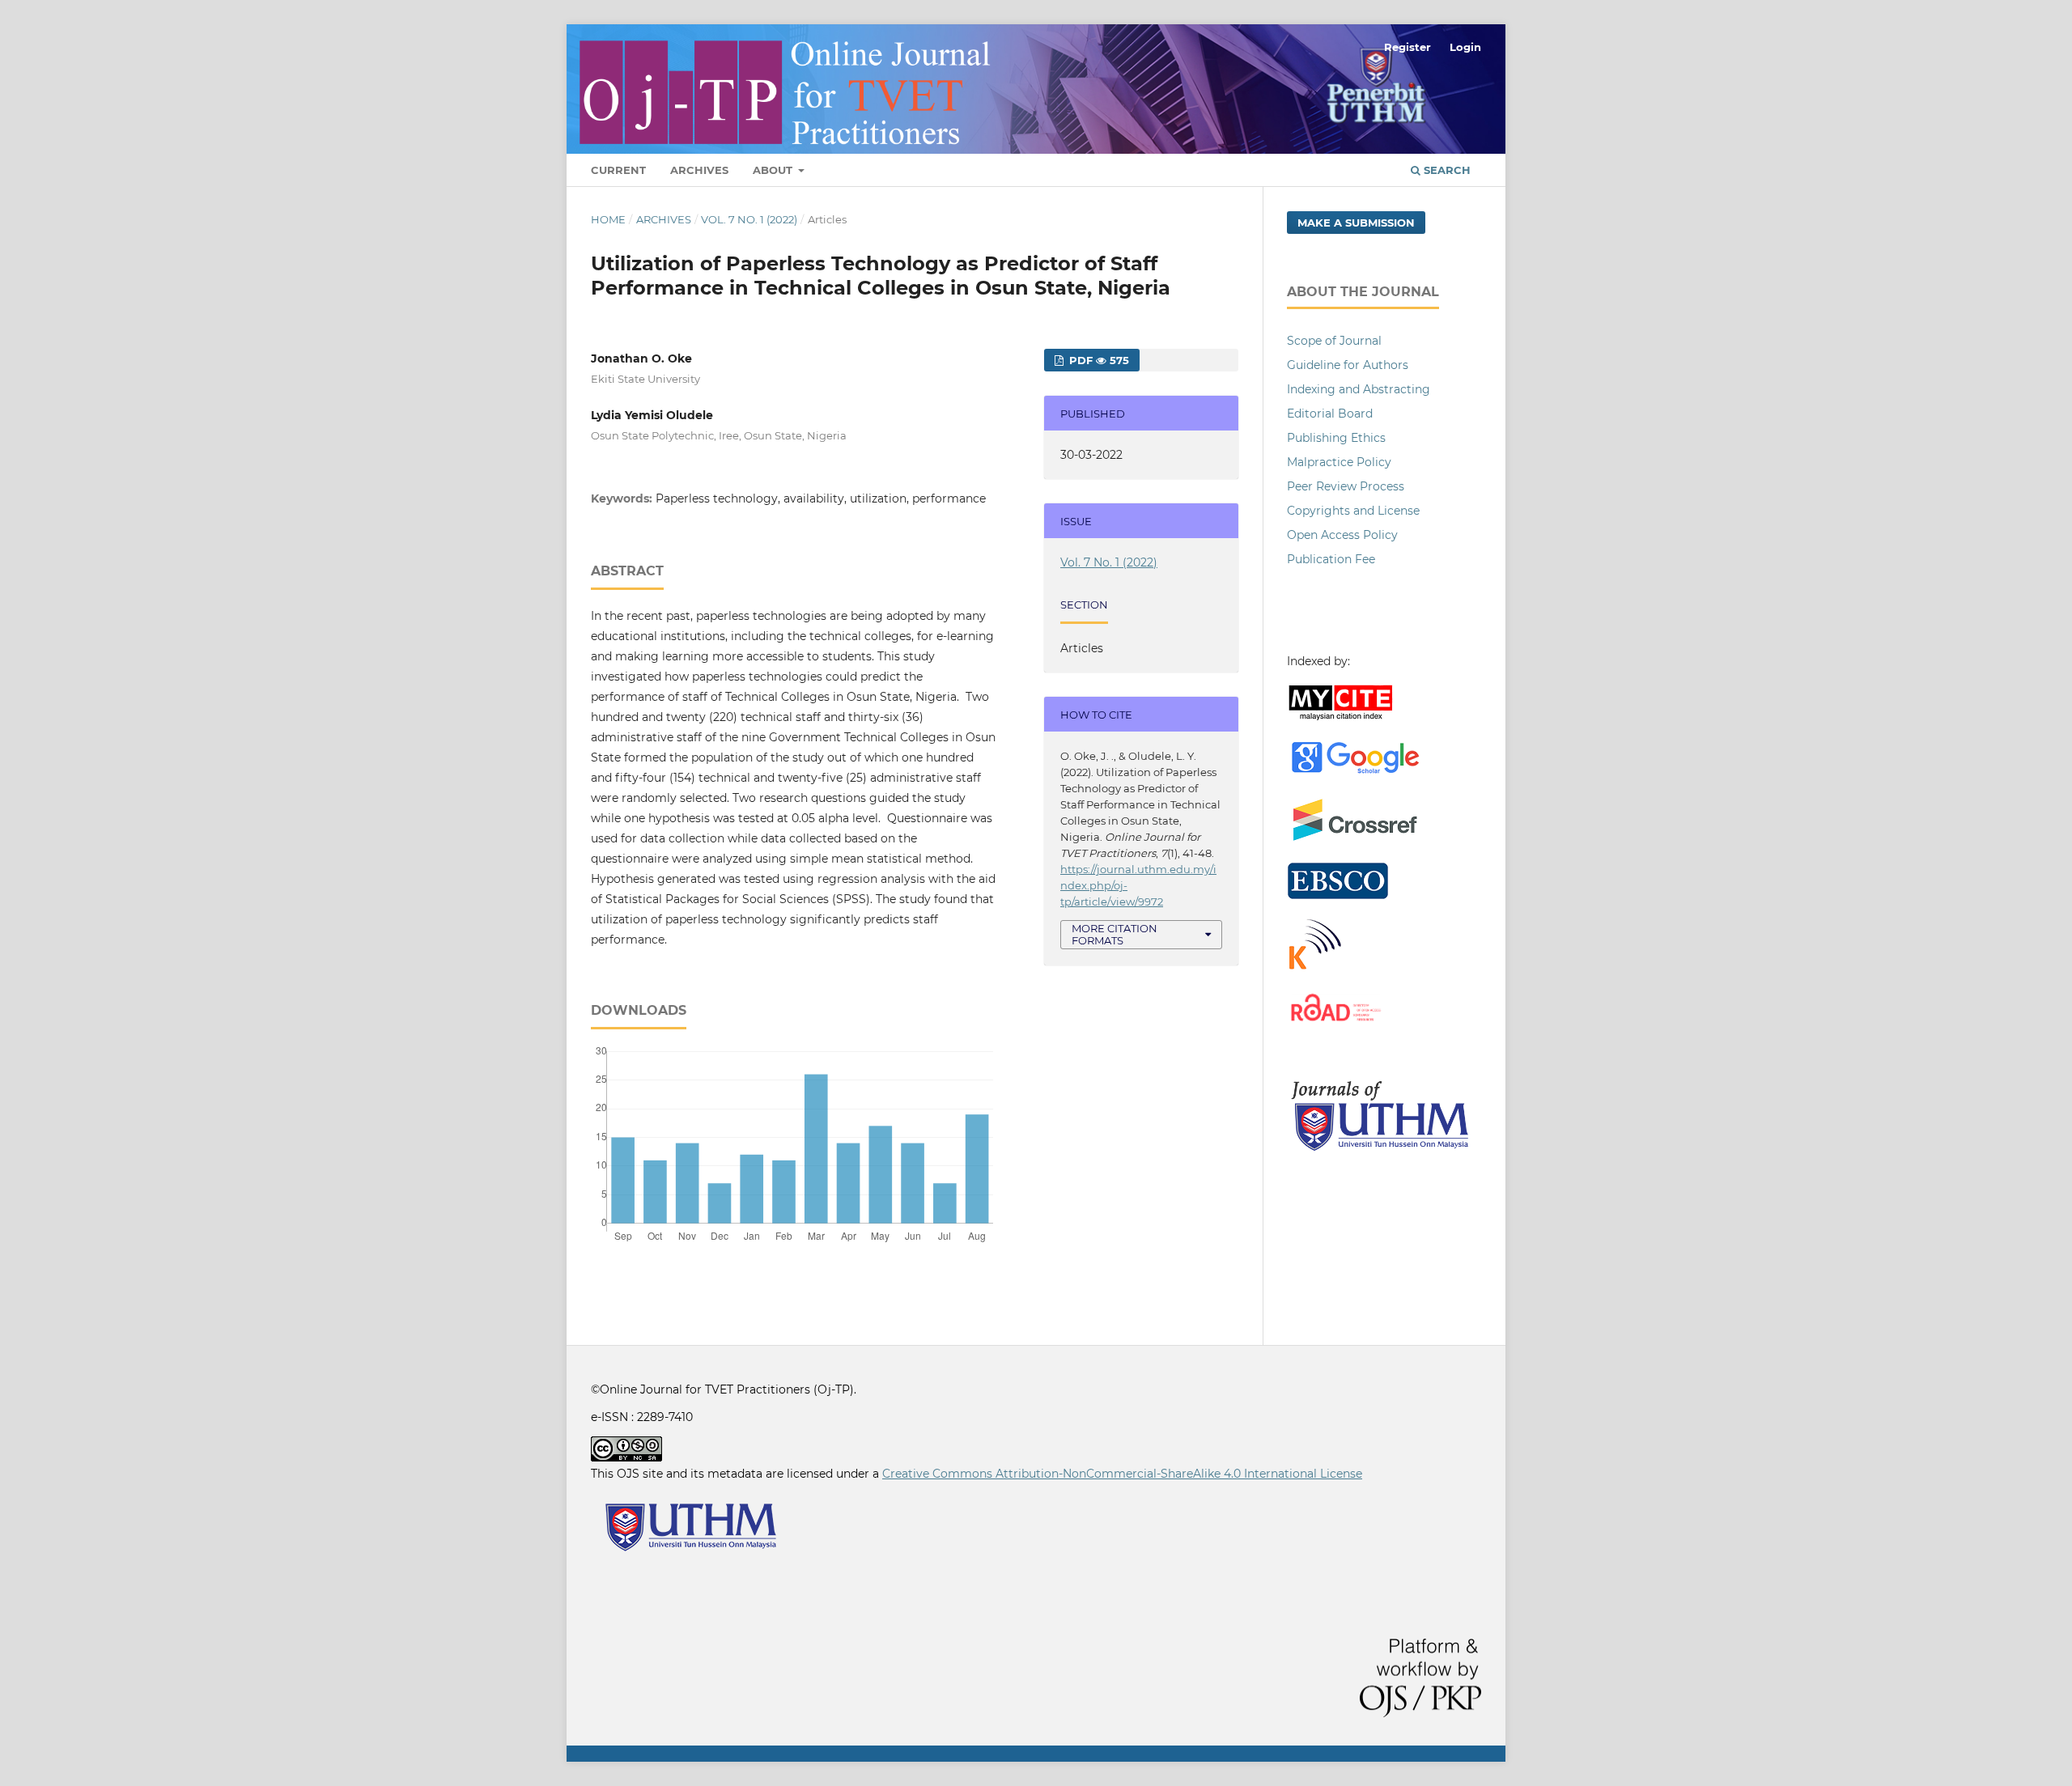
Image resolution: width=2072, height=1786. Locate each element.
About (774, 170)
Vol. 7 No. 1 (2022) (749, 219)
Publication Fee (1331, 559)
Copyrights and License (1353, 511)
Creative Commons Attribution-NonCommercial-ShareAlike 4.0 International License (1122, 1474)
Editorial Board (1330, 414)
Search (1446, 170)
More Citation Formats (1115, 934)
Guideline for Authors (1348, 365)
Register (1408, 47)
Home (608, 219)
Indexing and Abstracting (1359, 389)
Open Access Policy (1342, 535)
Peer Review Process (1346, 486)
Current (618, 170)
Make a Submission (1356, 223)
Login (1465, 47)
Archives (699, 170)
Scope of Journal (1334, 341)
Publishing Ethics (1336, 438)
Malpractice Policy (1339, 462)
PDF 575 (1098, 360)
